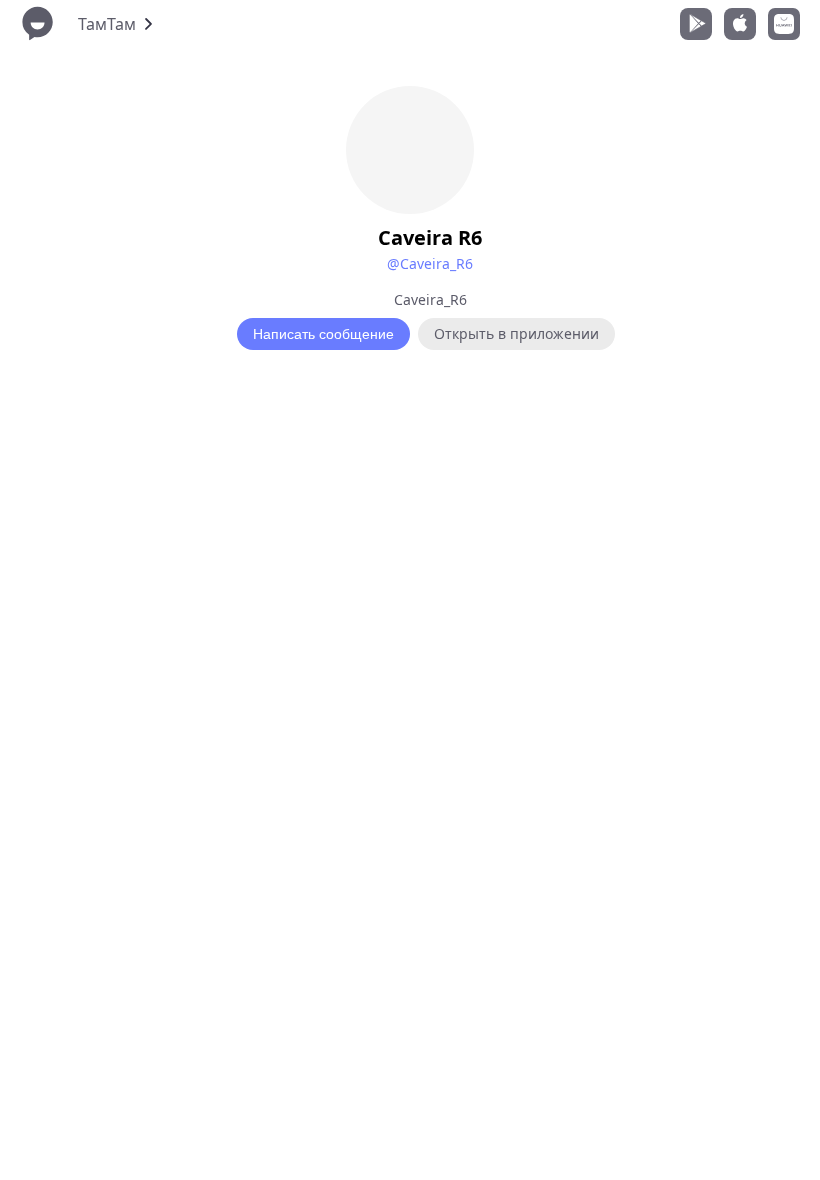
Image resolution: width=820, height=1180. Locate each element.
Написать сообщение (323, 334)
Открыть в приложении (516, 333)
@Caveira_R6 (430, 263)
